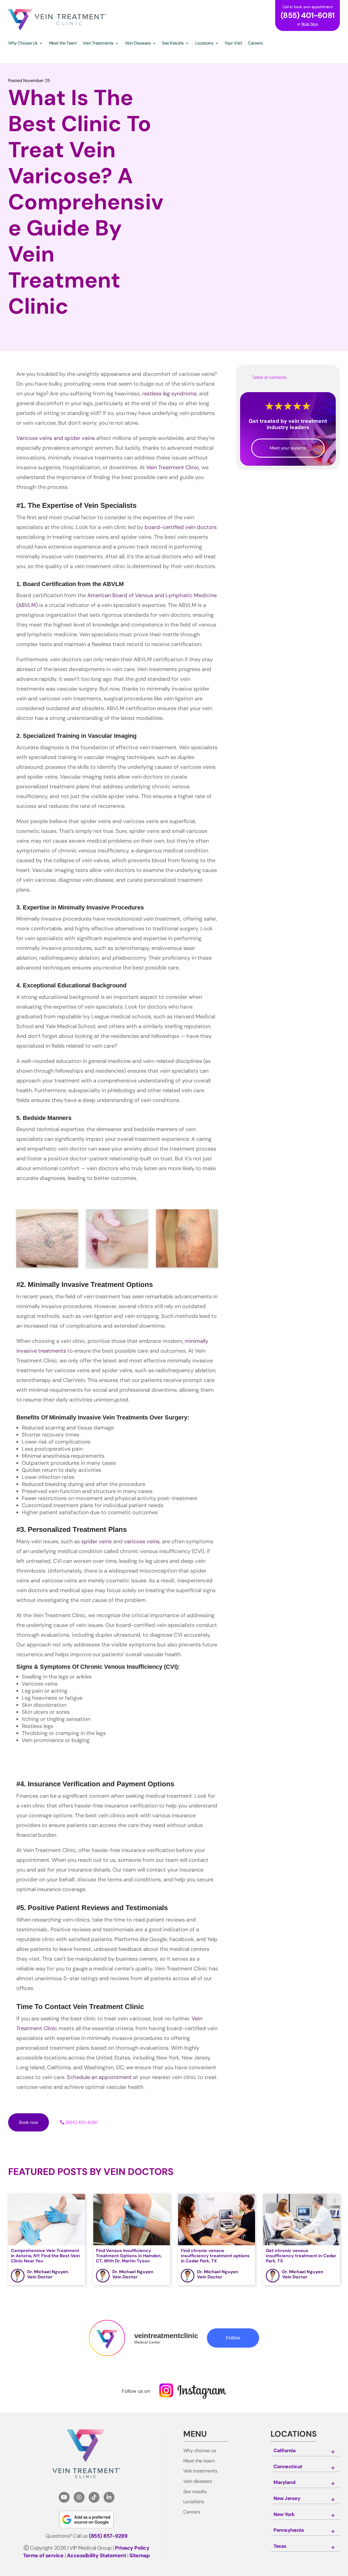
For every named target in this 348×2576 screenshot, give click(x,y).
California (285, 2451)
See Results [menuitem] (173, 44)
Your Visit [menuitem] (233, 44)
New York (284, 2515)
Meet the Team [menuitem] (63, 44)
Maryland (284, 2483)
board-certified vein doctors (181, 527)
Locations (194, 2502)
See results (195, 2492)
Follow (233, 2338)
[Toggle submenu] (333, 2452)
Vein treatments (200, 2471)
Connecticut (288, 2467)
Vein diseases (198, 2481)
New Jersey (287, 2499)
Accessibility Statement (97, 2555)
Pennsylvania (289, 2530)
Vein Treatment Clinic (173, 467)
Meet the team (199, 2461)
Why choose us (200, 2451)
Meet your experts (288, 448)
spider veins (97, 1541)
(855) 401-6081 (82, 2122)
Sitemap (140, 2555)
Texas (280, 2546)
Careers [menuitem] (255, 44)
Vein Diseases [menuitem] (138, 44)
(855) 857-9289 (108, 2536)
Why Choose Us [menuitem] (23, 44)
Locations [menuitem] (204, 44)
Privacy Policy (132, 2548)
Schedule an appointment (99, 2077)
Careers (192, 2512)
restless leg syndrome (169, 393)
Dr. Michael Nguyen (48, 2272)
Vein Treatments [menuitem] (98, 44)
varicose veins (142, 1541)
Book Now (310, 24)
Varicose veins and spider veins (56, 438)
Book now (29, 2122)
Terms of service (43, 2555)
